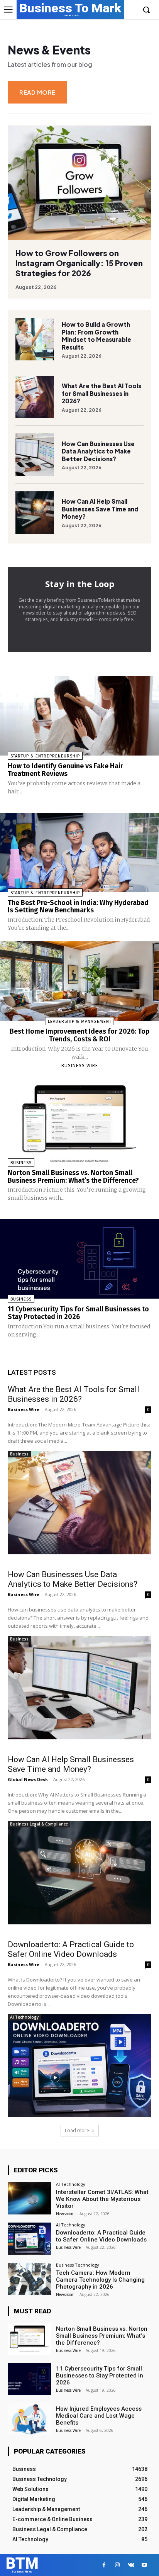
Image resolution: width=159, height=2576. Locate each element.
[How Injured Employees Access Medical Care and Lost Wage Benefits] (29, 2419)
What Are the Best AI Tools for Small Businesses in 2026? (101, 393)
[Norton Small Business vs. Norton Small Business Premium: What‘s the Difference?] (79, 1122)
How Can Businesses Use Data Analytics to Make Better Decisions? (98, 451)
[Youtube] (145, 2565)
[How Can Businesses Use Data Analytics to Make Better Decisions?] (35, 455)
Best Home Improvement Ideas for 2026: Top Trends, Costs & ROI (79, 1035)
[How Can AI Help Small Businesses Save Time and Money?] (35, 513)
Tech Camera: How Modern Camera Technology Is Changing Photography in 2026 (100, 2280)
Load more (77, 2130)
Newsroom (65, 2214)
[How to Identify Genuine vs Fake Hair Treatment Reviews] (79, 716)
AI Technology (24, 2017)
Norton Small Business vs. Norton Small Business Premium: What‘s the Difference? (73, 1177)
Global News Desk (28, 1779)
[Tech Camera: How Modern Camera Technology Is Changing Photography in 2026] (29, 2279)
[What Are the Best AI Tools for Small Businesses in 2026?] (35, 397)
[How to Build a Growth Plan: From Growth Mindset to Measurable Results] (35, 339)
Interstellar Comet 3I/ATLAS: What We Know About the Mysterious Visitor (102, 2199)
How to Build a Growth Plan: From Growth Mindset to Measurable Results (96, 336)
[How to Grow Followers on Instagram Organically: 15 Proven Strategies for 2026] (79, 183)
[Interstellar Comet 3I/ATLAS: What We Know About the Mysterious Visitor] (29, 2198)
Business (21, 1163)
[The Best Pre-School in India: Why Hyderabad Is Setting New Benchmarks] (79, 852)
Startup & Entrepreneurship (45, 756)
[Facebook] (104, 2565)
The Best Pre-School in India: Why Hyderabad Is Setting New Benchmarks (78, 907)
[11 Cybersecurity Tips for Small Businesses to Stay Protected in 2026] (79, 1259)
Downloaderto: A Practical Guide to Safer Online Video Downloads (71, 1949)
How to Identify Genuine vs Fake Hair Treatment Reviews (65, 770)
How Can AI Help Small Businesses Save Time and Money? (100, 509)
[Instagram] (118, 2565)
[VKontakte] (131, 2565)
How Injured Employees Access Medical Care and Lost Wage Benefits (99, 2416)
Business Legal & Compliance (39, 1824)
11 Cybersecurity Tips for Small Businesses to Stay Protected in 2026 (78, 1313)
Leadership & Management (80, 1021)
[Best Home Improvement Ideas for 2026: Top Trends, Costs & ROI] (79, 981)
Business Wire (80, 1066)
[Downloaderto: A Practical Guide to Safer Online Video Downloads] (79, 2066)
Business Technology (78, 2265)
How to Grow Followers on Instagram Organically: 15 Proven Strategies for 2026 (79, 263)
